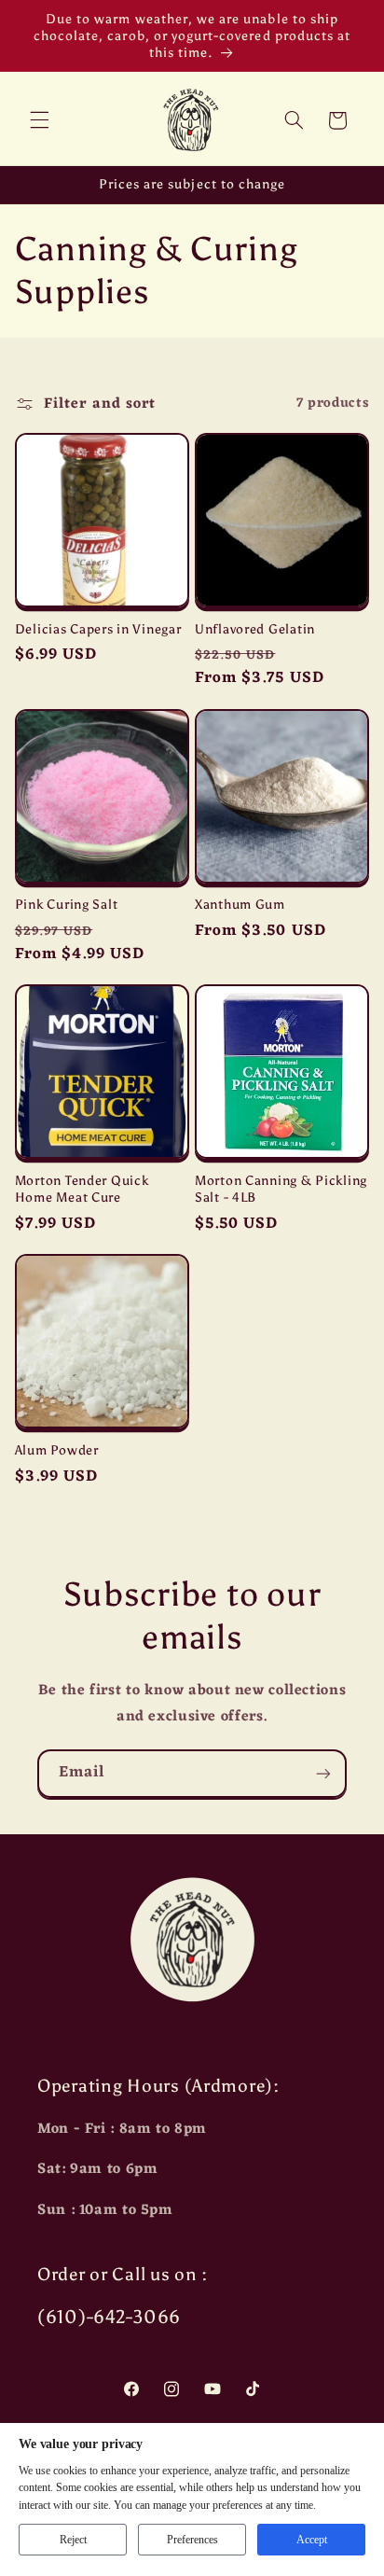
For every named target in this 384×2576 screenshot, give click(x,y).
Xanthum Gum (240, 904)
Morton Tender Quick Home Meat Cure (82, 1189)
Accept (312, 2540)
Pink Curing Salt (67, 904)
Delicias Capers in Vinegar (98, 629)
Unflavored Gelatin (255, 629)
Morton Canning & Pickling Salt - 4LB (281, 1189)
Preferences (192, 2540)
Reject (73, 2540)
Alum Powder (57, 1450)
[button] (39, 120)
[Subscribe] (323, 1773)
